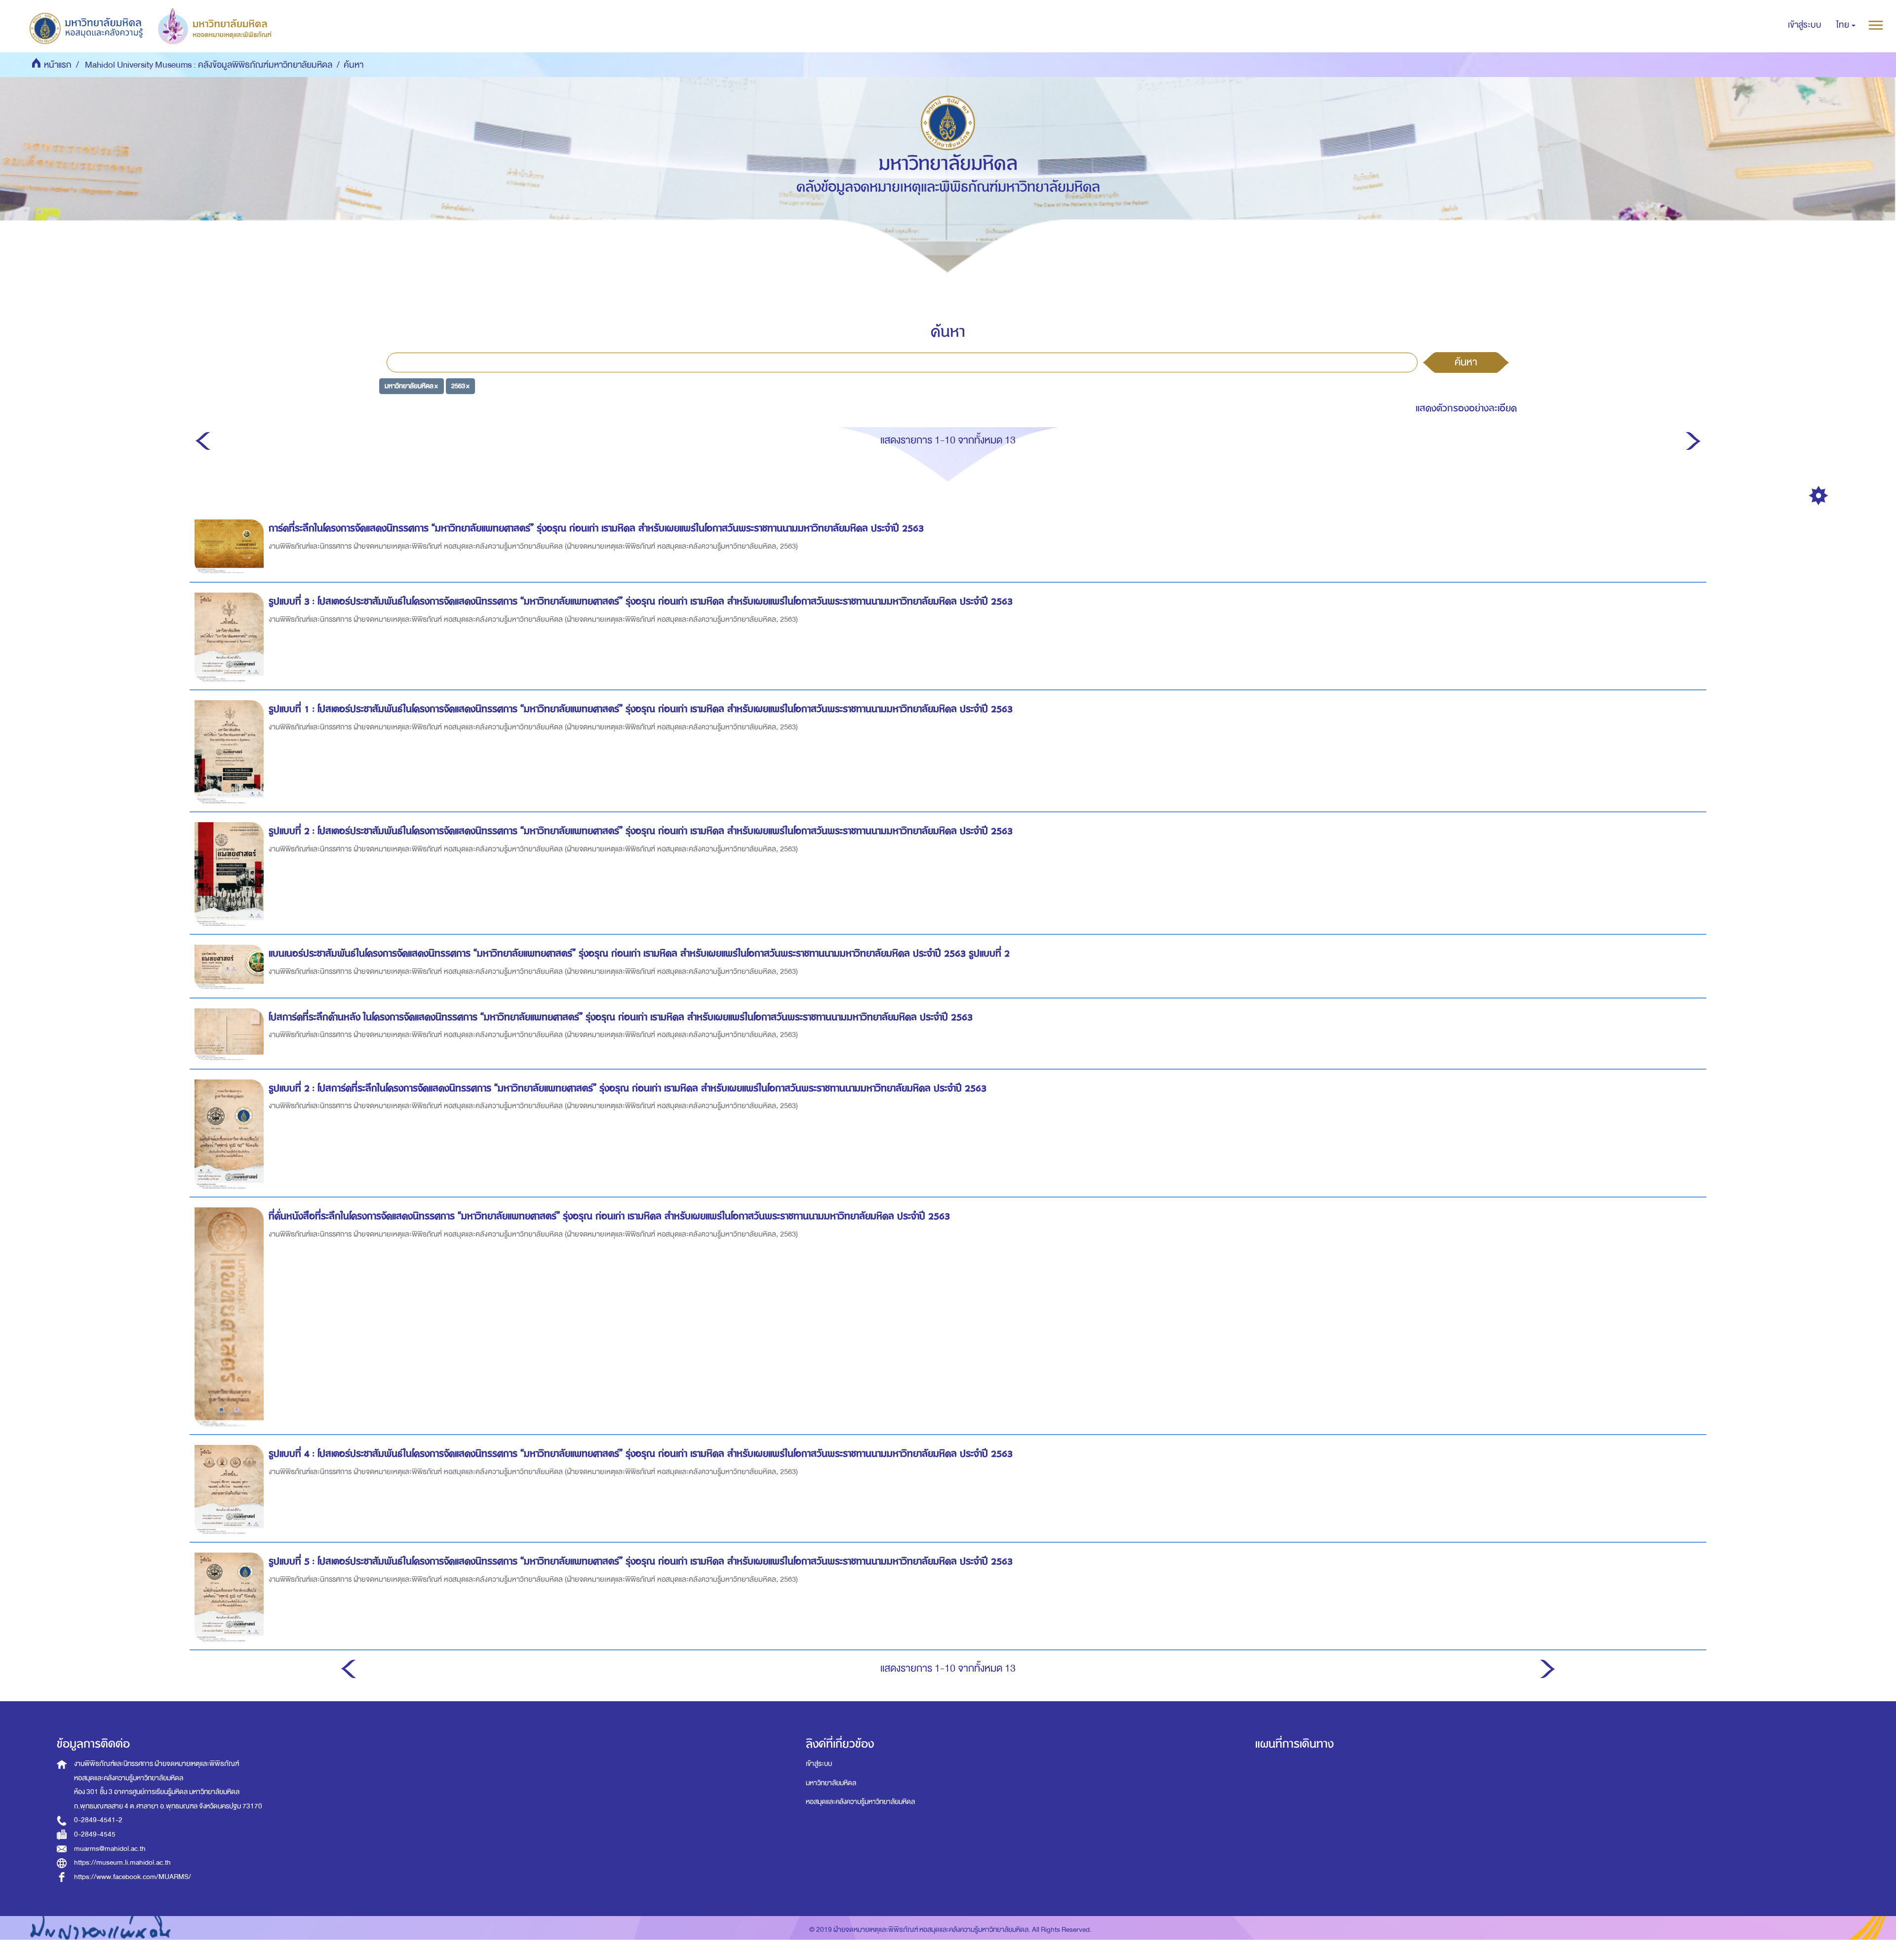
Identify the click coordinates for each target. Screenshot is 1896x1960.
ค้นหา (1466, 362)
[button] (1846, 25)
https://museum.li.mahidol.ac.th (122, 1862)
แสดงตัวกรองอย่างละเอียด (1466, 408)
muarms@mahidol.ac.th (110, 1849)
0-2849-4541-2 (98, 1820)
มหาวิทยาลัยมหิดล (831, 1783)
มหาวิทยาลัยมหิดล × (411, 386)
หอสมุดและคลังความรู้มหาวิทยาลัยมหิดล (860, 1802)
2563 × (460, 386)
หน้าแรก (58, 65)
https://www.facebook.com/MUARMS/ (133, 1877)
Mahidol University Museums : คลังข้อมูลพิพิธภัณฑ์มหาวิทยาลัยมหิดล (209, 65)
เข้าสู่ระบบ (819, 1764)
